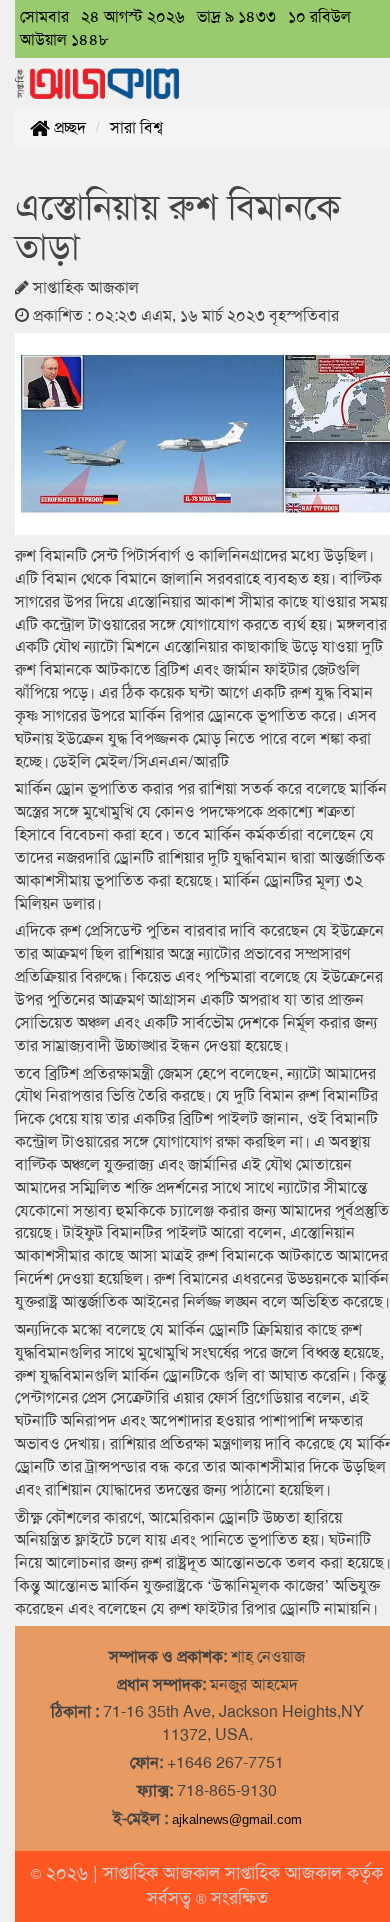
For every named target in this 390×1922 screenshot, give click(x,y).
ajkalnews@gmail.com (237, 1819)
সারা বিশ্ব (136, 127)
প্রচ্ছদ (68, 127)
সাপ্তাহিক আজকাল (164, 1873)
